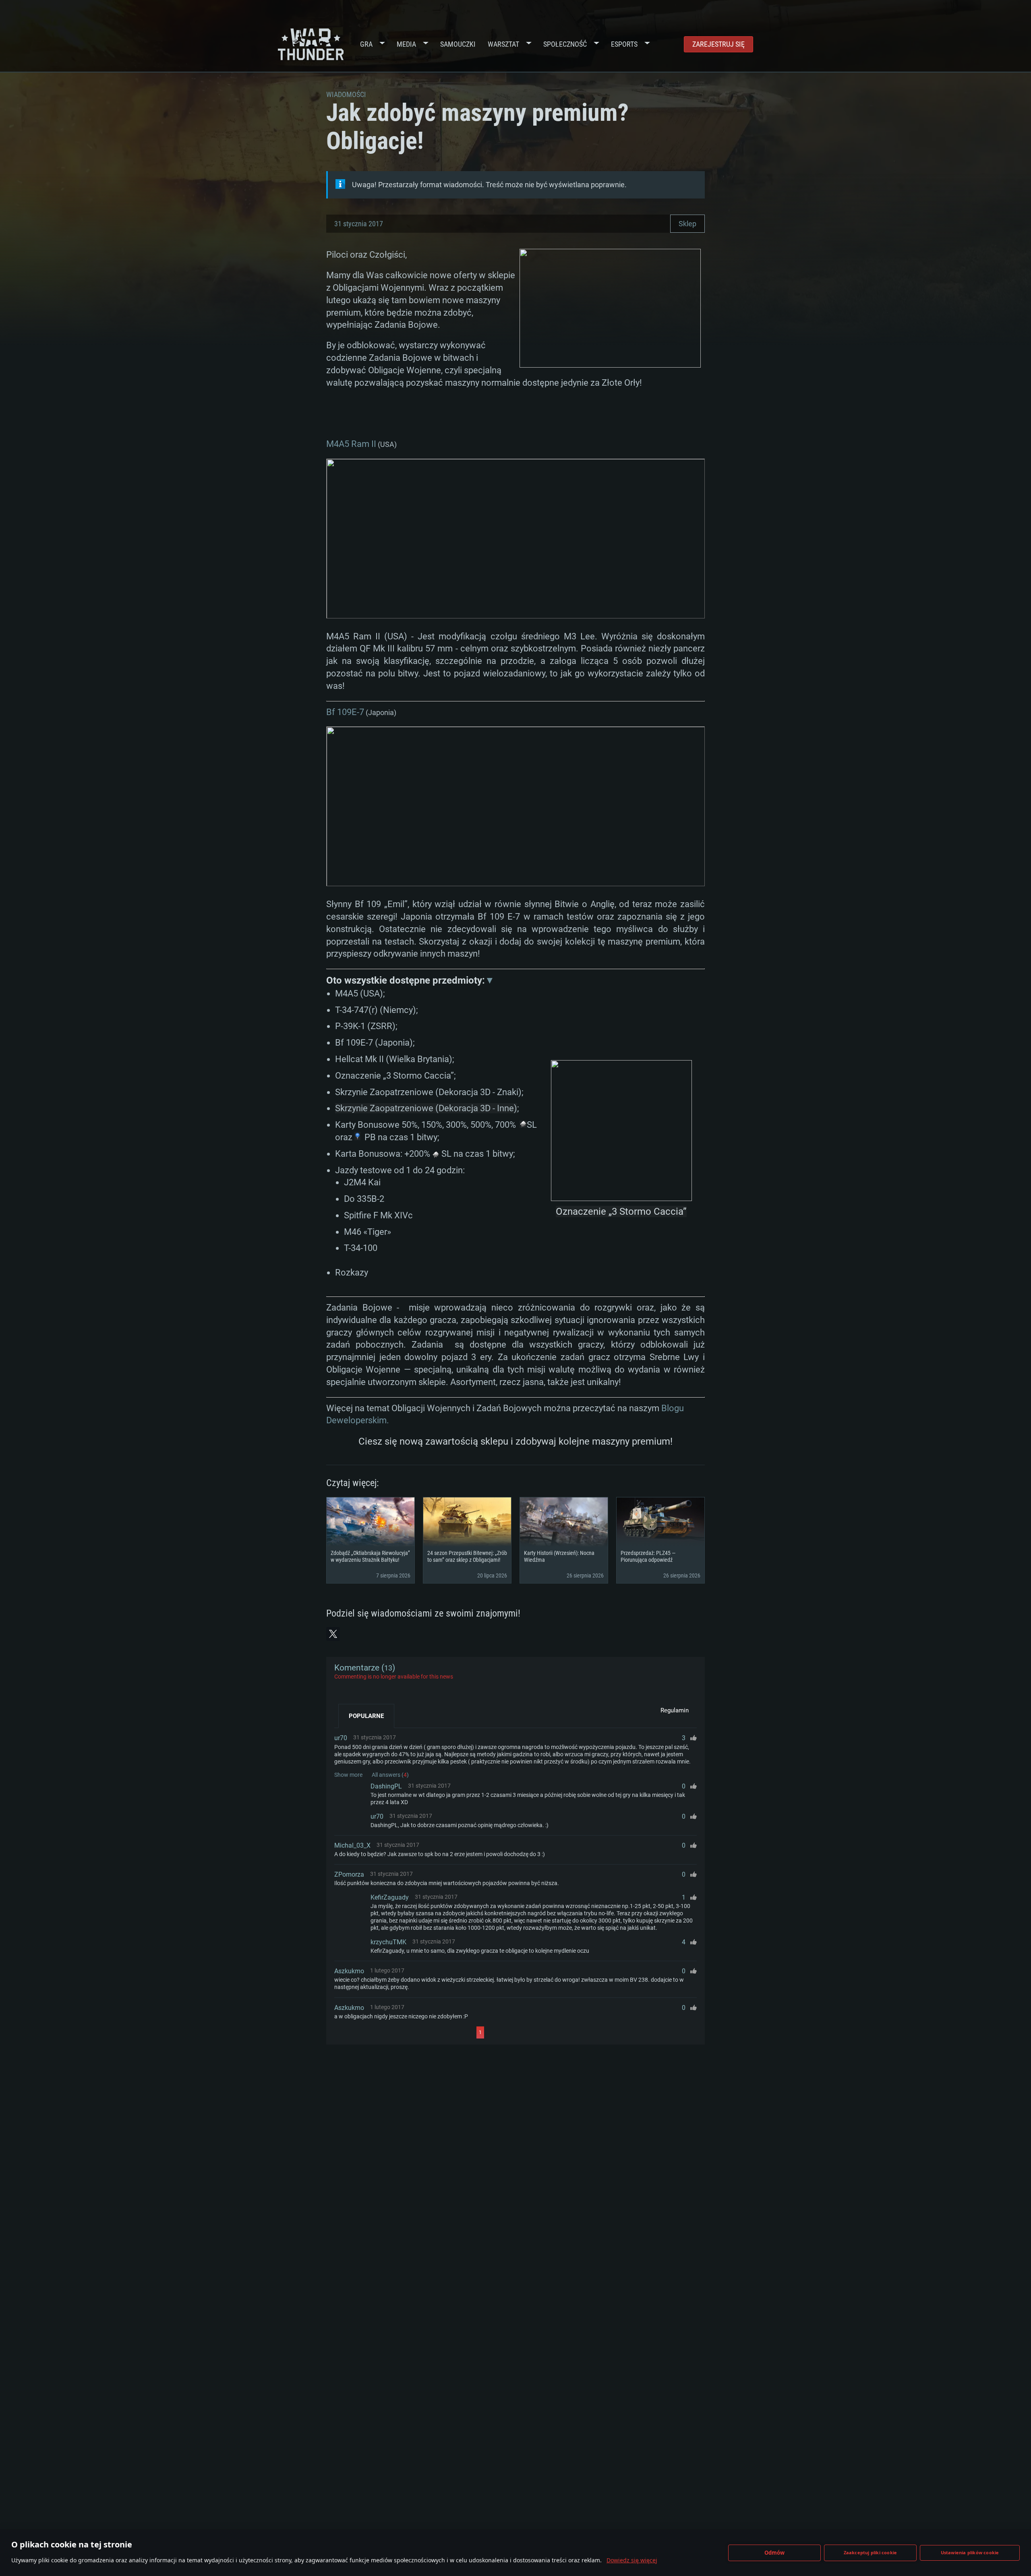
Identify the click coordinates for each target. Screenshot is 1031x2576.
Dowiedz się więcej (632, 2560)
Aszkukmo (349, 1971)
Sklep (687, 224)
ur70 (341, 1738)
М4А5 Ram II (351, 444)
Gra (366, 44)
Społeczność (565, 44)
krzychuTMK (388, 1942)
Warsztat (503, 44)
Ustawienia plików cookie (970, 2552)
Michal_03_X (352, 1845)
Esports (624, 44)
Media (406, 44)
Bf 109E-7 (345, 712)
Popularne (366, 1716)
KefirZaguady (390, 1897)
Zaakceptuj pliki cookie (871, 2552)
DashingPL (386, 1786)
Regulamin (675, 1710)
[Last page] (556, 2032)
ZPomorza (349, 1874)
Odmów (775, 2553)
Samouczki (458, 44)
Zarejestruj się (718, 44)
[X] (333, 1634)
